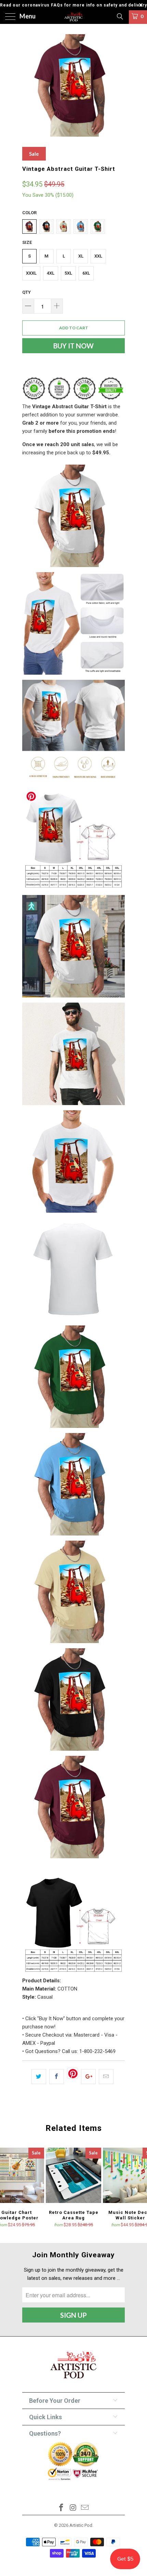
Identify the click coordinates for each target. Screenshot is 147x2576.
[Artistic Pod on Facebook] (61, 2508)
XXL (98, 256)
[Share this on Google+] (88, 2077)
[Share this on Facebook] (57, 2077)
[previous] (29, 85)
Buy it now (73, 346)
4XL (51, 273)
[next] (118, 85)
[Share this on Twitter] (39, 2077)
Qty (26, 292)
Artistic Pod (81, 2525)
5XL (68, 273)
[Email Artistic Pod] (85, 2508)
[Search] (119, 16)
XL (81, 256)
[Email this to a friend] (106, 2077)
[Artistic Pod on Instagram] (73, 2508)
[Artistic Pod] (74, 17)
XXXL (31, 273)
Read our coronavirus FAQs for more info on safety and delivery (73, 5)
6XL (86, 273)
